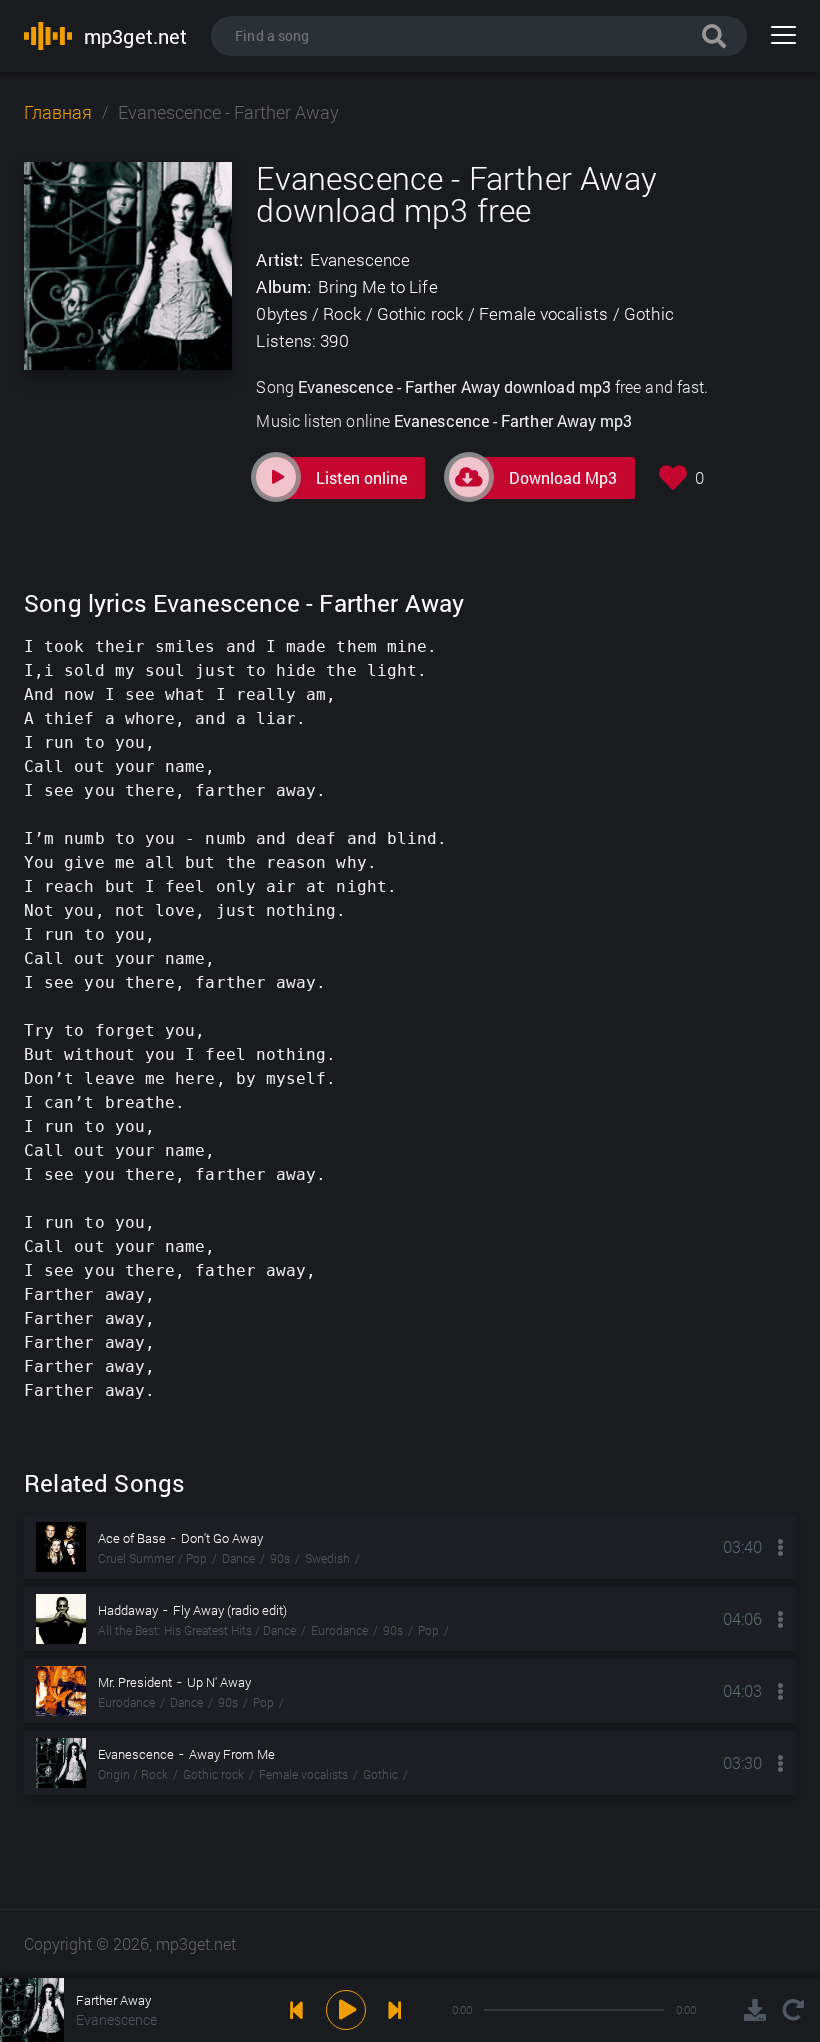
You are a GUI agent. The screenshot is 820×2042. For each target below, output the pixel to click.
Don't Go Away (222, 1538)
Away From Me (232, 1754)
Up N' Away (219, 1682)
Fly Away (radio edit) (230, 1610)
